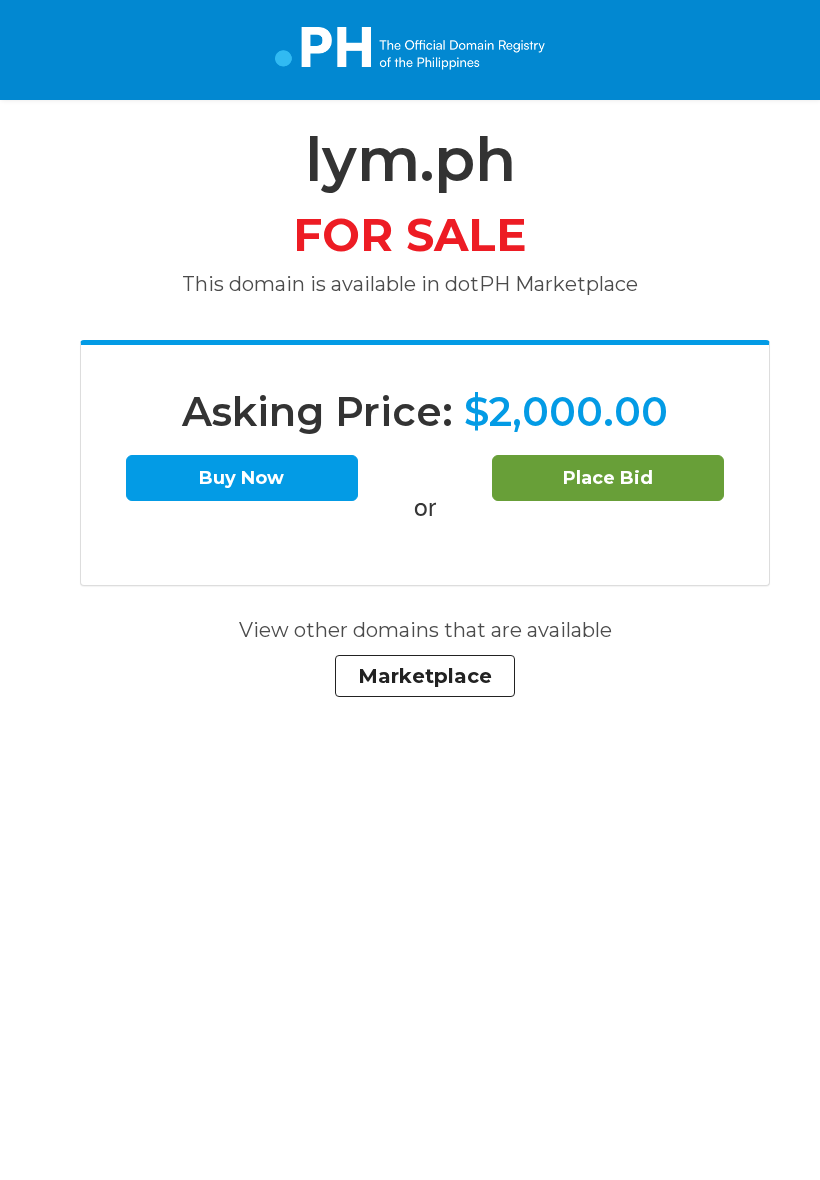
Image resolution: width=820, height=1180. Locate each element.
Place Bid (608, 478)
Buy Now (241, 478)
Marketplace (425, 676)
